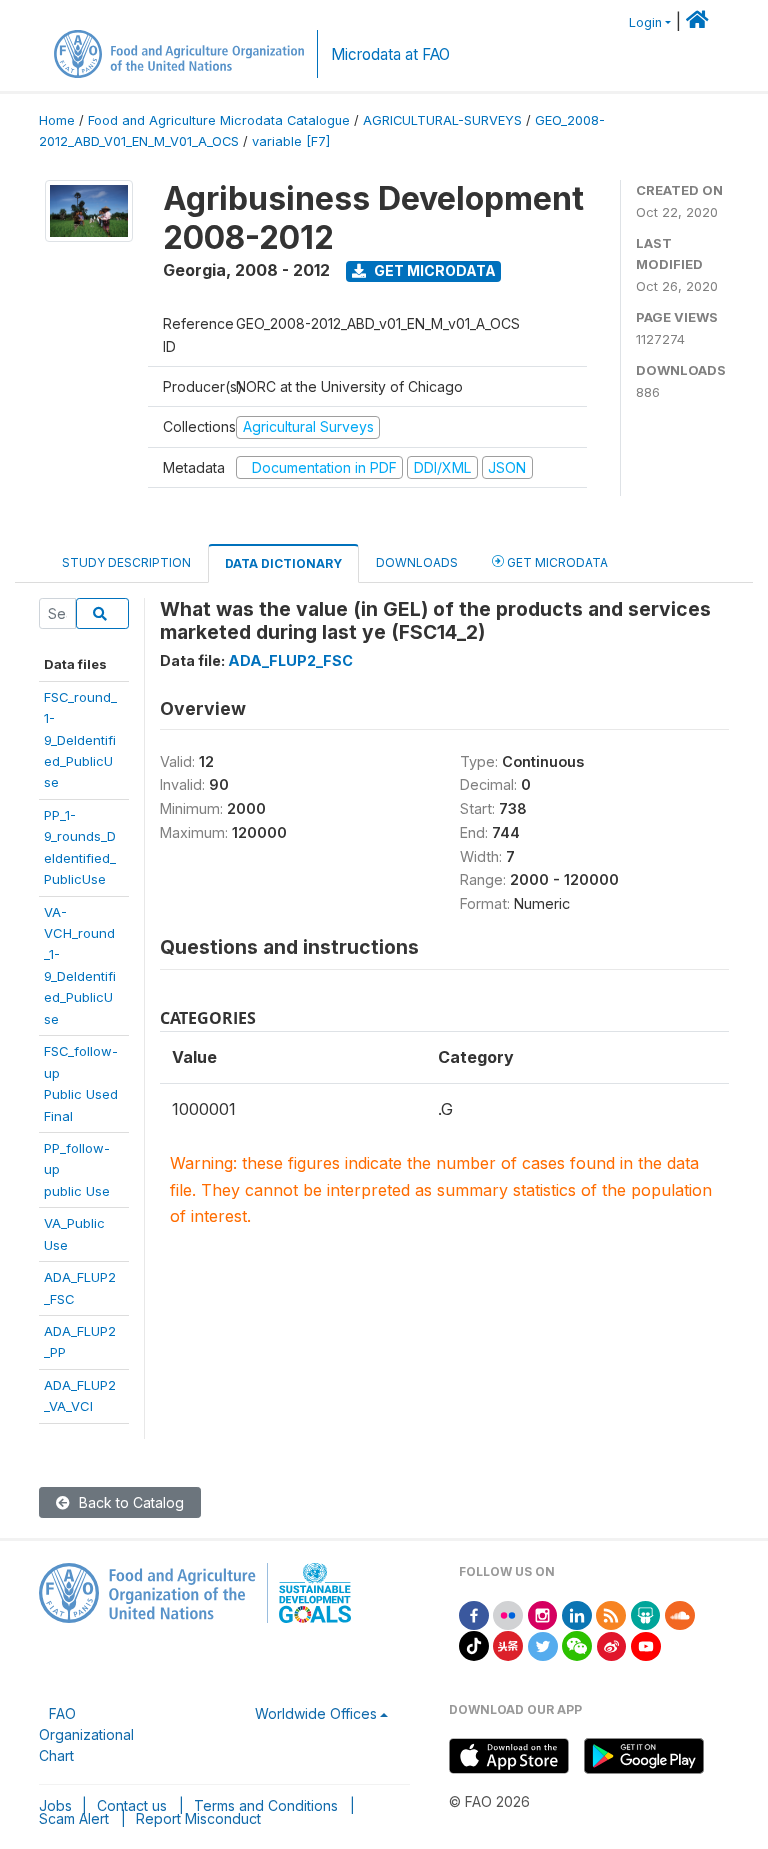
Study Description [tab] (126, 562)
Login (645, 22)
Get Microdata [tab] (556, 562)
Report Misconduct (198, 1818)
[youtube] (646, 1644)
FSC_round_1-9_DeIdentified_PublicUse (80, 740)
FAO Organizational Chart (86, 1734)
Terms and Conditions (266, 1805)
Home (57, 120)
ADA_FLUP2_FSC (290, 660)
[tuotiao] (508, 1644)
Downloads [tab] (417, 562)
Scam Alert (74, 1818)
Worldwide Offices (316, 1713)
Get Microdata (433, 270)
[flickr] (508, 1613)
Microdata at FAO (390, 54)
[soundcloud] (680, 1613)
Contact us (132, 1805)
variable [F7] (291, 141)
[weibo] (612, 1644)
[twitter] (543, 1644)
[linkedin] (577, 1613)
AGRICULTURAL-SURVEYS (442, 120)
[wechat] (577, 1644)
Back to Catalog (129, 1502)
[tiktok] (474, 1644)
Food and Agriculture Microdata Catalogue (219, 120)
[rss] (611, 1613)
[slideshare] (646, 1613)
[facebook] (474, 1613)
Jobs (55, 1805)
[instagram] (543, 1613)
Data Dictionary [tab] (283, 563)
